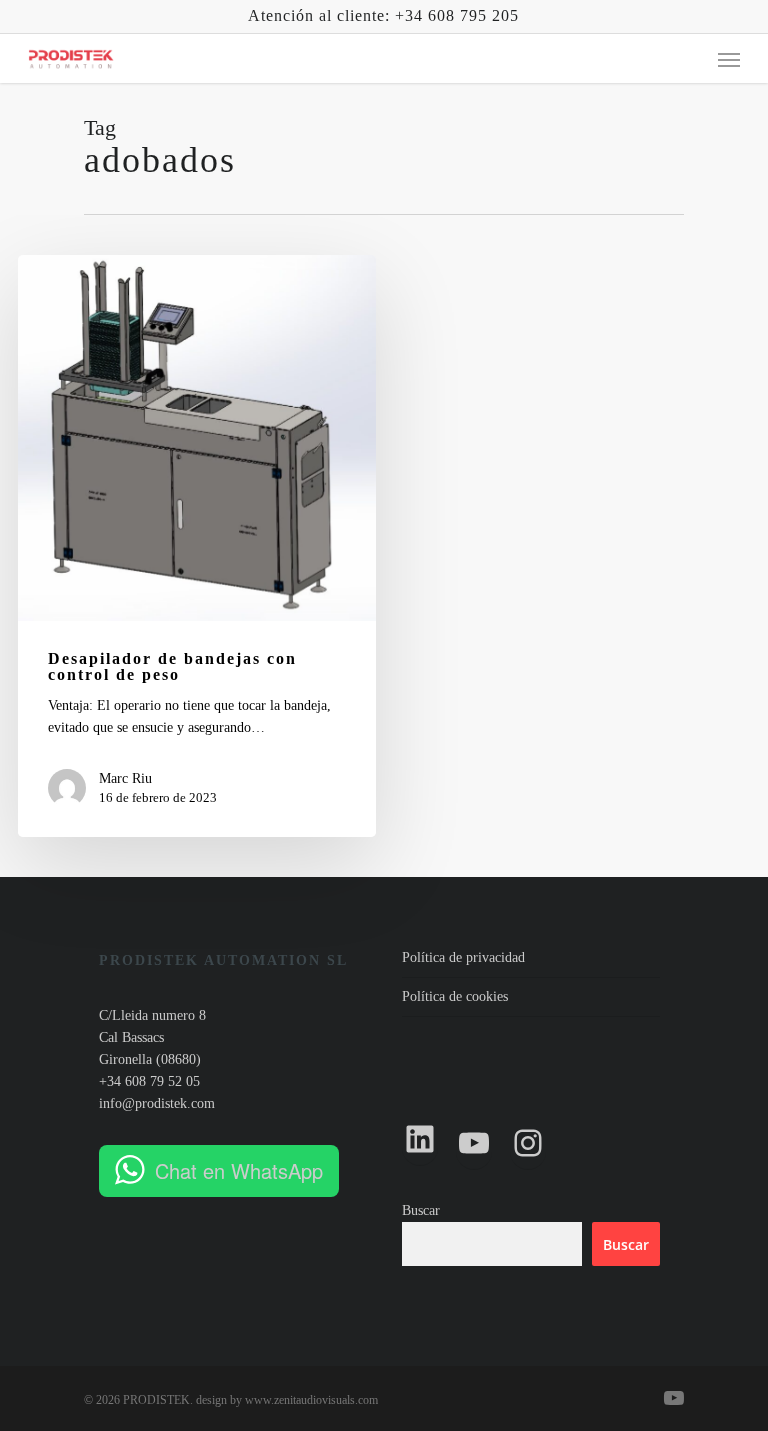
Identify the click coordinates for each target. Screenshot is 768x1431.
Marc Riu (125, 778)
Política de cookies (455, 996)
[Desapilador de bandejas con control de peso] (197, 545)
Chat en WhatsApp (239, 1170)
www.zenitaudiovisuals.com (311, 1400)
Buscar (421, 1210)
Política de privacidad (463, 957)
